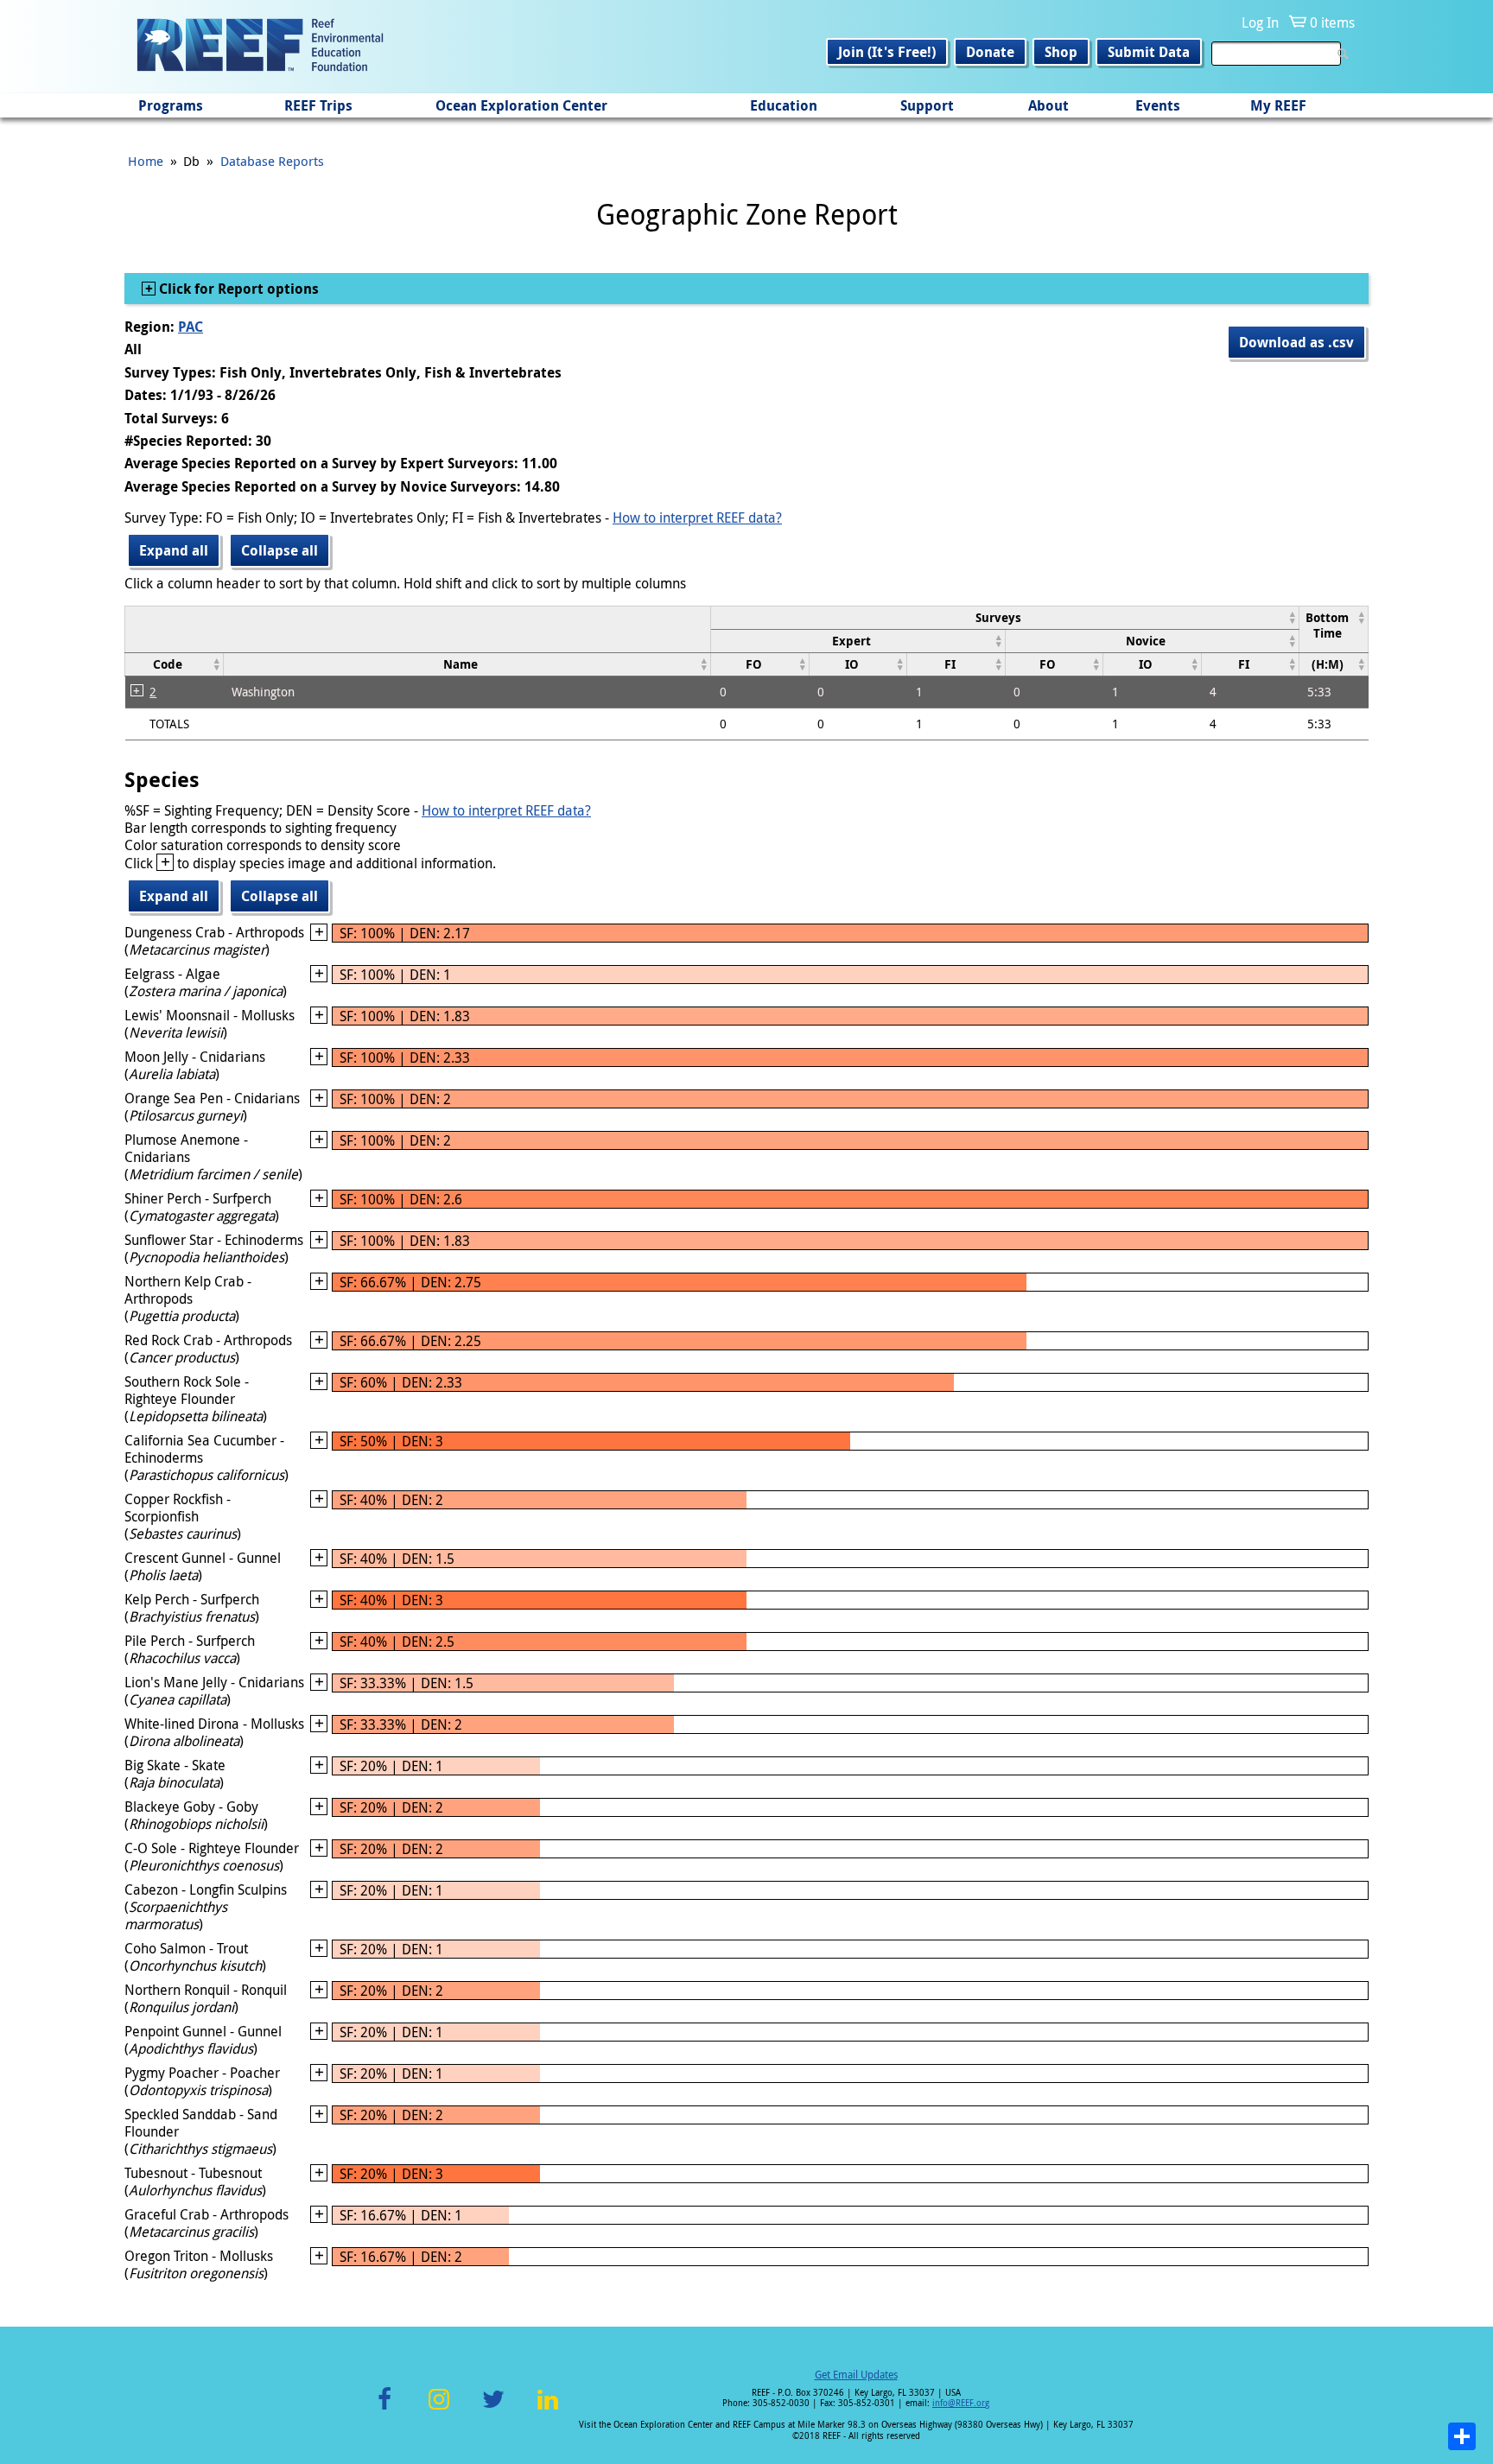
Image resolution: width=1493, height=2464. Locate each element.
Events (1158, 105)
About (1048, 105)
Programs (171, 105)
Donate (990, 52)
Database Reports (272, 161)
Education (784, 105)
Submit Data (1149, 52)
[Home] (260, 47)
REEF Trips (318, 105)
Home (146, 161)
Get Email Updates (856, 2374)
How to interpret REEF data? (697, 518)
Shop (1061, 52)
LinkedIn (547, 2409)
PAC (191, 327)
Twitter (493, 2409)
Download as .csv (1296, 342)
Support (927, 105)
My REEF (1278, 105)
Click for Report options (237, 289)
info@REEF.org (961, 2403)
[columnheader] (1005, 617)
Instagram (439, 2409)
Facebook (384, 2409)
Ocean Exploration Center (521, 105)
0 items (1332, 22)
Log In (1260, 22)
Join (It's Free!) (887, 52)
